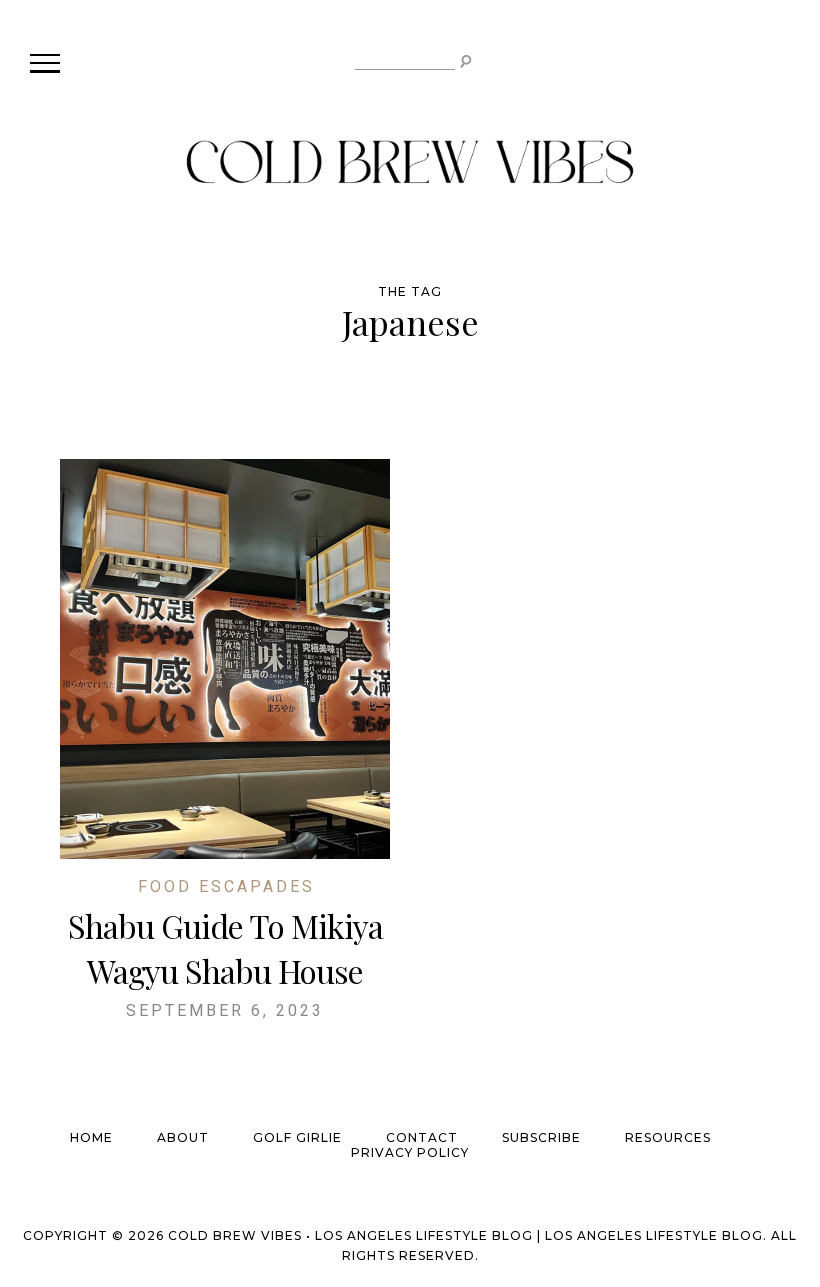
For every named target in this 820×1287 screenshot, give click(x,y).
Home (91, 1137)
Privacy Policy (410, 1152)
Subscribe (541, 1137)
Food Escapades (226, 887)
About (183, 1137)
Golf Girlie (297, 1137)
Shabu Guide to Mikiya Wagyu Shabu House (225, 948)
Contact (422, 1137)
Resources (668, 1137)
